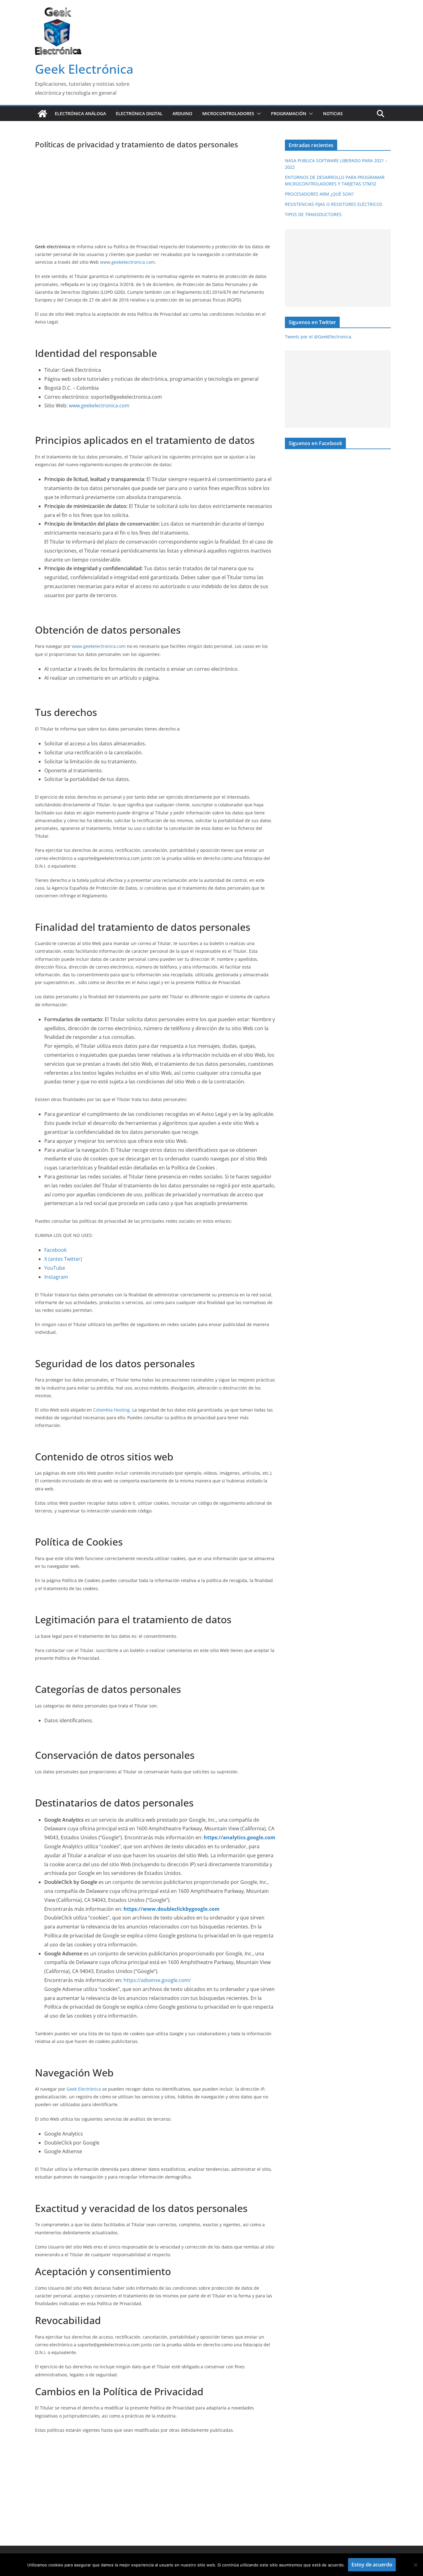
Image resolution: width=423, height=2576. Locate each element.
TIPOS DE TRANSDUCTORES (313, 214)
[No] (415, 2565)
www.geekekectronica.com (127, 262)
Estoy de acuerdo (372, 2565)
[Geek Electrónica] (42, 114)
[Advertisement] (155, 196)
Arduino (182, 113)
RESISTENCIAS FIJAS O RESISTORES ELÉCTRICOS (334, 204)
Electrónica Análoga (80, 113)
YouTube (55, 1268)
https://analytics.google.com (240, 1837)
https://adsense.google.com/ (157, 1980)
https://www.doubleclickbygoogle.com (172, 1909)
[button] (258, 114)
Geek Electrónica (84, 69)
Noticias (333, 113)
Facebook (55, 1250)
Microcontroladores (228, 113)
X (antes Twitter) (63, 1259)
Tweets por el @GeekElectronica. (319, 337)
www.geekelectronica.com (99, 405)
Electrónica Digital (139, 113)
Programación (289, 113)
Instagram (56, 1277)
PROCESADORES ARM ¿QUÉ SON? (319, 194)
